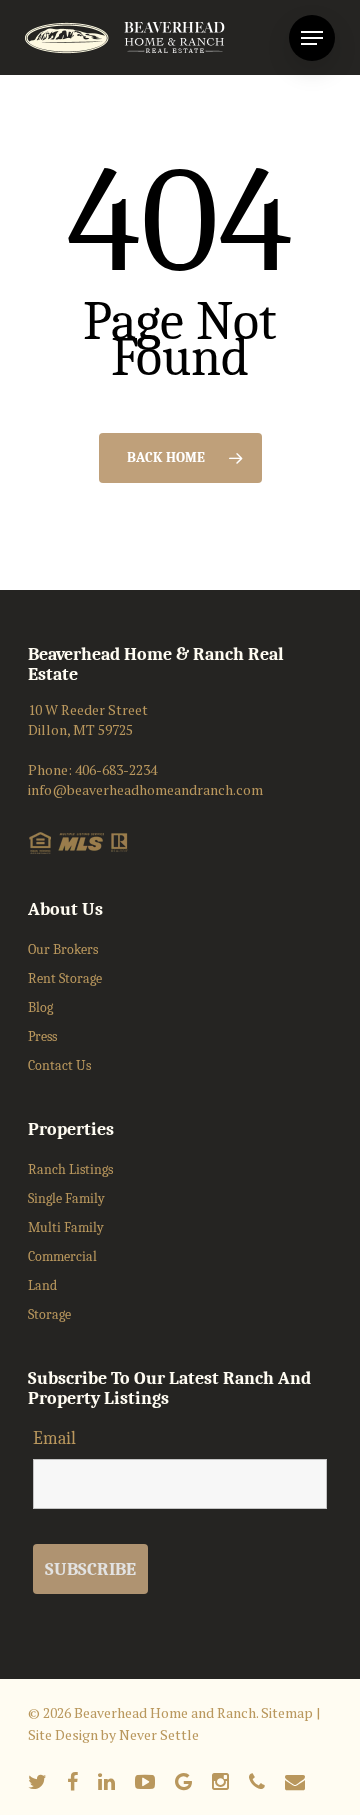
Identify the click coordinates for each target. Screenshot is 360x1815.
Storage (49, 1314)
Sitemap (287, 1712)
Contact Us (59, 1065)
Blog (40, 1007)
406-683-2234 (116, 769)
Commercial (62, 1256)
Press (42, 1036)
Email (54, 1438)
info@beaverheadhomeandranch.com (145, 789)
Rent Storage (65, 978)
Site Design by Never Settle (113, 1734)
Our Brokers (63, 949)
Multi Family (66, 1227)
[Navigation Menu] (312, 38)
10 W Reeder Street (88, 709)
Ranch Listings (70, 1169)
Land (42, 1285)
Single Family (66, 1198)
